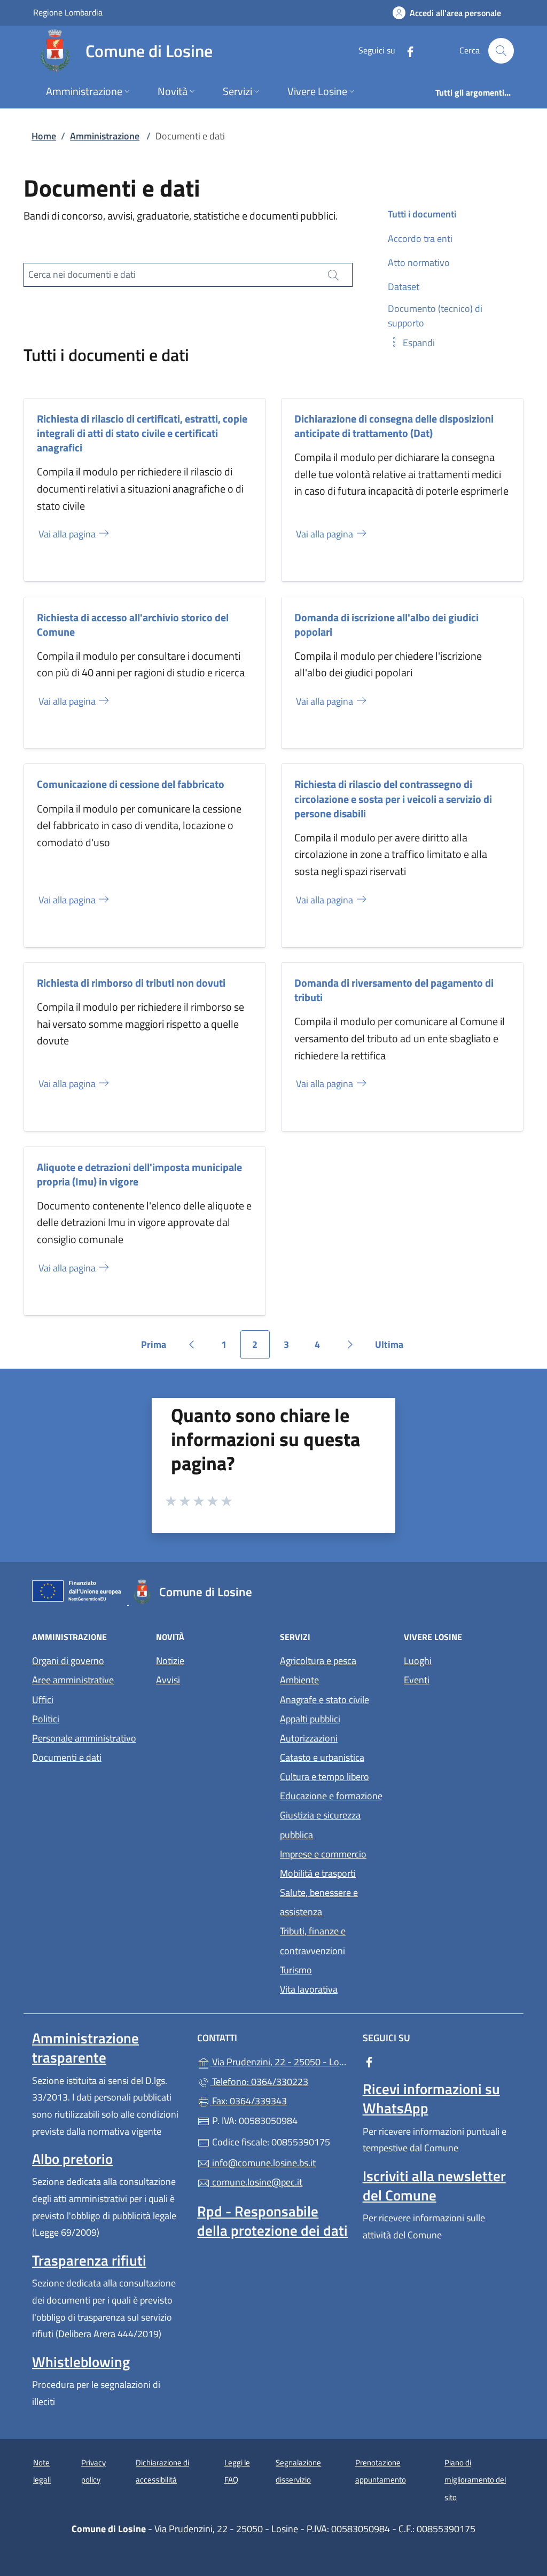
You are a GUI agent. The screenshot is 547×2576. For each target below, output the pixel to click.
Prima (157, 1348)
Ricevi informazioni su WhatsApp (431, 2098)
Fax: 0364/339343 (248, 2101)
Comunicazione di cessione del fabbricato (131, 784)
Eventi (417, 1680)
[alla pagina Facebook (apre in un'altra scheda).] (406, 50)
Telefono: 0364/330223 (259, 2082)
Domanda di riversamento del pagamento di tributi (394, 990)
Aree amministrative (73, 1680)
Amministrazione (105, 136)
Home (44, 136)
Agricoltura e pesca (318, 1661)
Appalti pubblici (310, 1719)
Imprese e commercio (323, 1854)
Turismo (296, 1970)
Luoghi (418, 1661)
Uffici (43, 1700)
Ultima (393, 1348)
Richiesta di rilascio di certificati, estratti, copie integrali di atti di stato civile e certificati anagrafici (142, 433)
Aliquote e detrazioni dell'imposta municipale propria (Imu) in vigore (139, 1174)
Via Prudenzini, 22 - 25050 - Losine (280, 2061)
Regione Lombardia (68, 12)
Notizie (170, 1661)
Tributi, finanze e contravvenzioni (313, 1941)
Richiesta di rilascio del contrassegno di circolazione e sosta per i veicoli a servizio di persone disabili (393, 798)
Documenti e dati (67, 1757)
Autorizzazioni (309, 1738)
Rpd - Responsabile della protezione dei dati (272, 2221)
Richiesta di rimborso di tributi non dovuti (131, 983)
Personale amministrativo (84, 1738)
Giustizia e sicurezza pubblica (320, 1825)
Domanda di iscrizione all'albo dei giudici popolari (386, 625)
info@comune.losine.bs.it (263, 2163)
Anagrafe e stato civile (325, 1700)
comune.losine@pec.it (256, 2182)
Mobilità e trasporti (318, 1873)
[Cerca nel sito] (501, 51)
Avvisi (168, 1680)
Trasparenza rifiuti (89, 2260)
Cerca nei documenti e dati (82, 274)
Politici (46, 1719)
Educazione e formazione (331, 1796)
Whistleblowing (81, 2362)
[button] (411, 343)
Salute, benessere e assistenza (319, 1902)
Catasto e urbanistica (322, 1757)
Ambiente (299, 1680)
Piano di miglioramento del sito (475, 2480)
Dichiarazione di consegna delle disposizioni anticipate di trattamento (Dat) (394, 426)
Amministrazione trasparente (85, 2048)
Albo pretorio (72, 2159)
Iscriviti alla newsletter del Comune (434, 2185)
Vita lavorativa (309, 1989)
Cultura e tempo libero (325, 1777)
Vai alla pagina (68, 534)
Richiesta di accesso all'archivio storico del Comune (133, 625)
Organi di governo (68, 1661)
